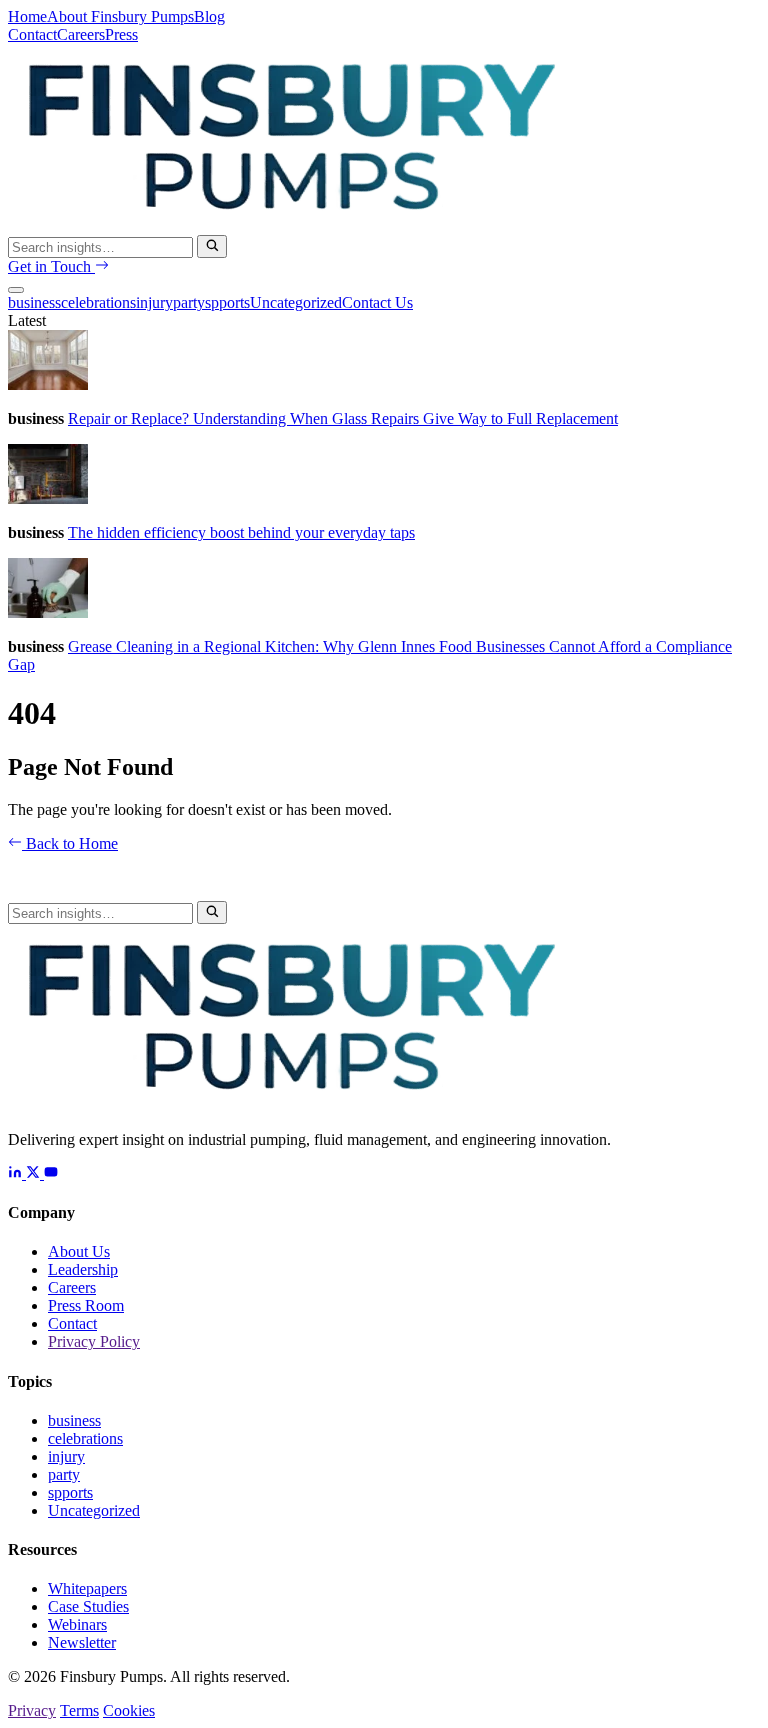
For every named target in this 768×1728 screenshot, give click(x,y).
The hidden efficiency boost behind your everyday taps (241, 532)
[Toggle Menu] (16, 290)
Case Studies (88, 1606)
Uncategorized (296, 302)
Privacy (32, 1710)
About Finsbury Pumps (120, 16)
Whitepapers (87, 1588)
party (189, 302)
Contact (32, 34)
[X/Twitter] (35, 1173)
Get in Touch (51, 266)
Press (121, 34)
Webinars (77, 1624)
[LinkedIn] (17, 1173)
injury (154, 302)
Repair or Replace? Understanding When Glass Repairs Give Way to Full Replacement (343, 418)
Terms (79, 1710)
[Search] (212, 246)
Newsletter (82, 1642)
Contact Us (377, 302)
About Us (79, 1251)
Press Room (86, 1305)
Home (27, 16)
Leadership (83, 1269)
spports (227, 302)
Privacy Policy (94, 1341)
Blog (209, 16)
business (34, 302)
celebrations (98, 302)
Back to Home (70, 843)
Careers (81, 34)
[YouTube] (51, 1173)
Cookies (129, 1710)
